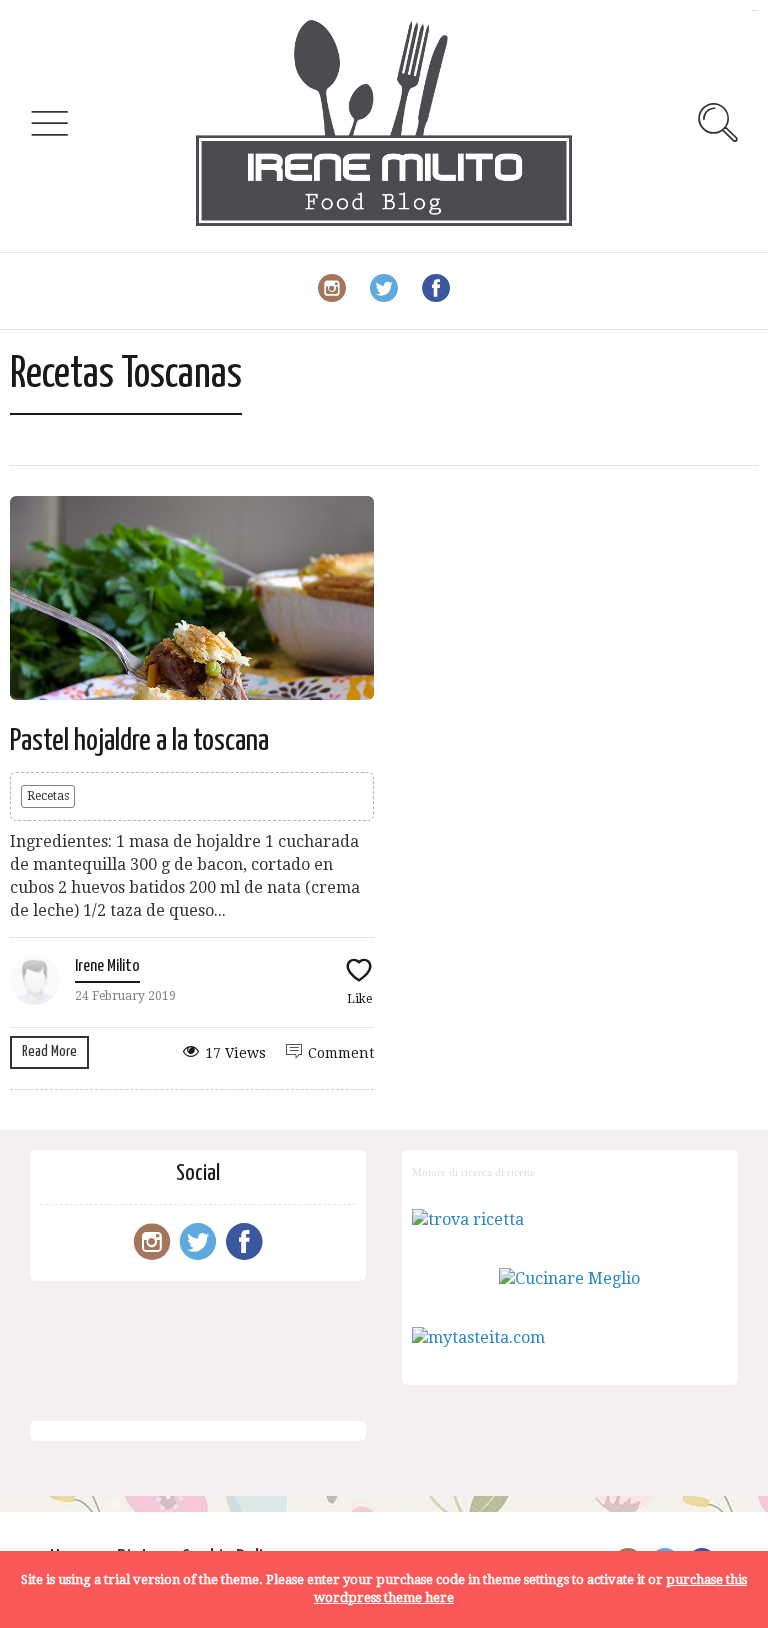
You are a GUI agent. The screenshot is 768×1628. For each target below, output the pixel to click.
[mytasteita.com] (478, 1337)
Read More (49, 1051)
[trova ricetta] (468, 1219)
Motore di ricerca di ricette (473, 1172)
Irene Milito (107, 966)
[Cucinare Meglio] (569, 1278)
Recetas (48, 796)
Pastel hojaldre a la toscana (139, 741)
